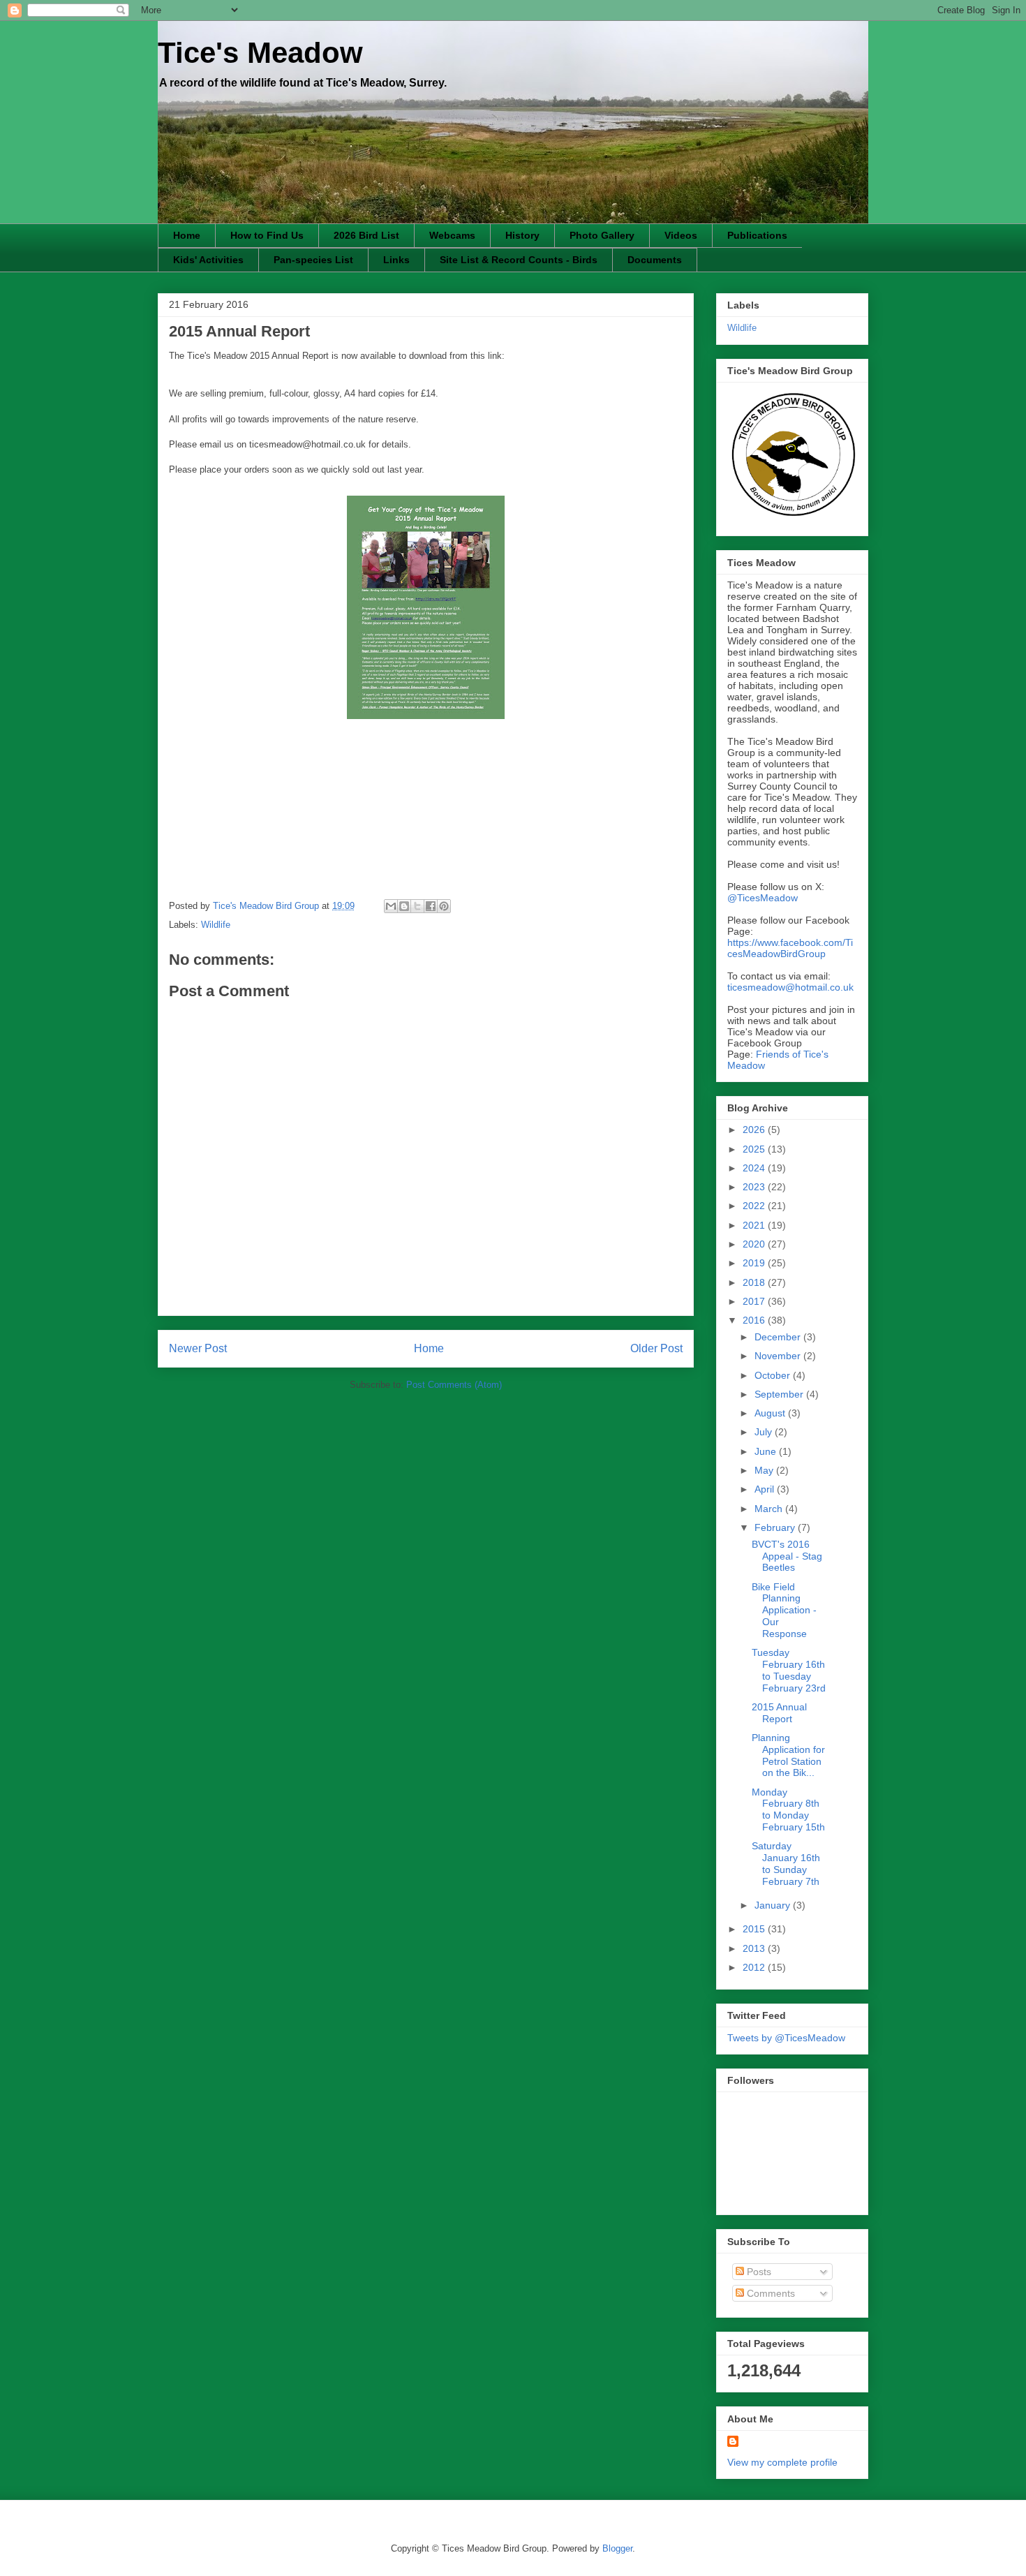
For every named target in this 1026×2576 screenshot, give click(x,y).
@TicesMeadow (763, 898)
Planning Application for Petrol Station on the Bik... (788, 1755)
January (774, 1905)
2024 (755, 1168)
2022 (755, 1206)
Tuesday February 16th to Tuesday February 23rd (789, 1670)
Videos (681, 235)
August (771, 1413)
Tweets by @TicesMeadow (786, 2038)
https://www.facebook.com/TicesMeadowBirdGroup (790, 948)
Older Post (656, 1348)
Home (187, 235)
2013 (755, 1948)
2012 (755, 1967)
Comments (769, 2293)
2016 (755, 1320)
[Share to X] (417, 906)
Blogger (617, 2548)
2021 (755, 1225)
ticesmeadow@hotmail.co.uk (790, 987)
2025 (755, 1149)
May (765, 1470)
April (766, 1489)
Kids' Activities (208, 260)
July (765, 1432)
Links (396, 260)
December (779, 1337)
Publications (757, 235)
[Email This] (391, 906)
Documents (655, 260)
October (774, 1375)
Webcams (452, 235)
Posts (758, 2272)
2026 (755, 1130)
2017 (755, 1301)
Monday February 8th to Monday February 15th (788, 1809)
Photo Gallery (602, 235)
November (779, 1356)
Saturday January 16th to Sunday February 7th (786, 1863)
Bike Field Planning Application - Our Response (784, 1610)
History (522, 235)
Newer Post (198, 1348)
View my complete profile (782, 2462)
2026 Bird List (366, 235)
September (780, 1394)
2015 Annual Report (779, 1713)
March (770, 1509)
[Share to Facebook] (431, 906)
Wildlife (216, 925)
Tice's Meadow (260, 53)
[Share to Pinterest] (444, 906)
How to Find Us (267, 235)
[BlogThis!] (404, 906)
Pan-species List (313, 260)
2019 (755, 1263)
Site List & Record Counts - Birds (519, 260)
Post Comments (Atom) (454, 1385)
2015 (755, 1929)
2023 (755, 1187)
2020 (755, 1244)
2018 (755, 1282)
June (767, 1451)
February (776, 1527)
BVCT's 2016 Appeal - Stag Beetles (787, 1556)
